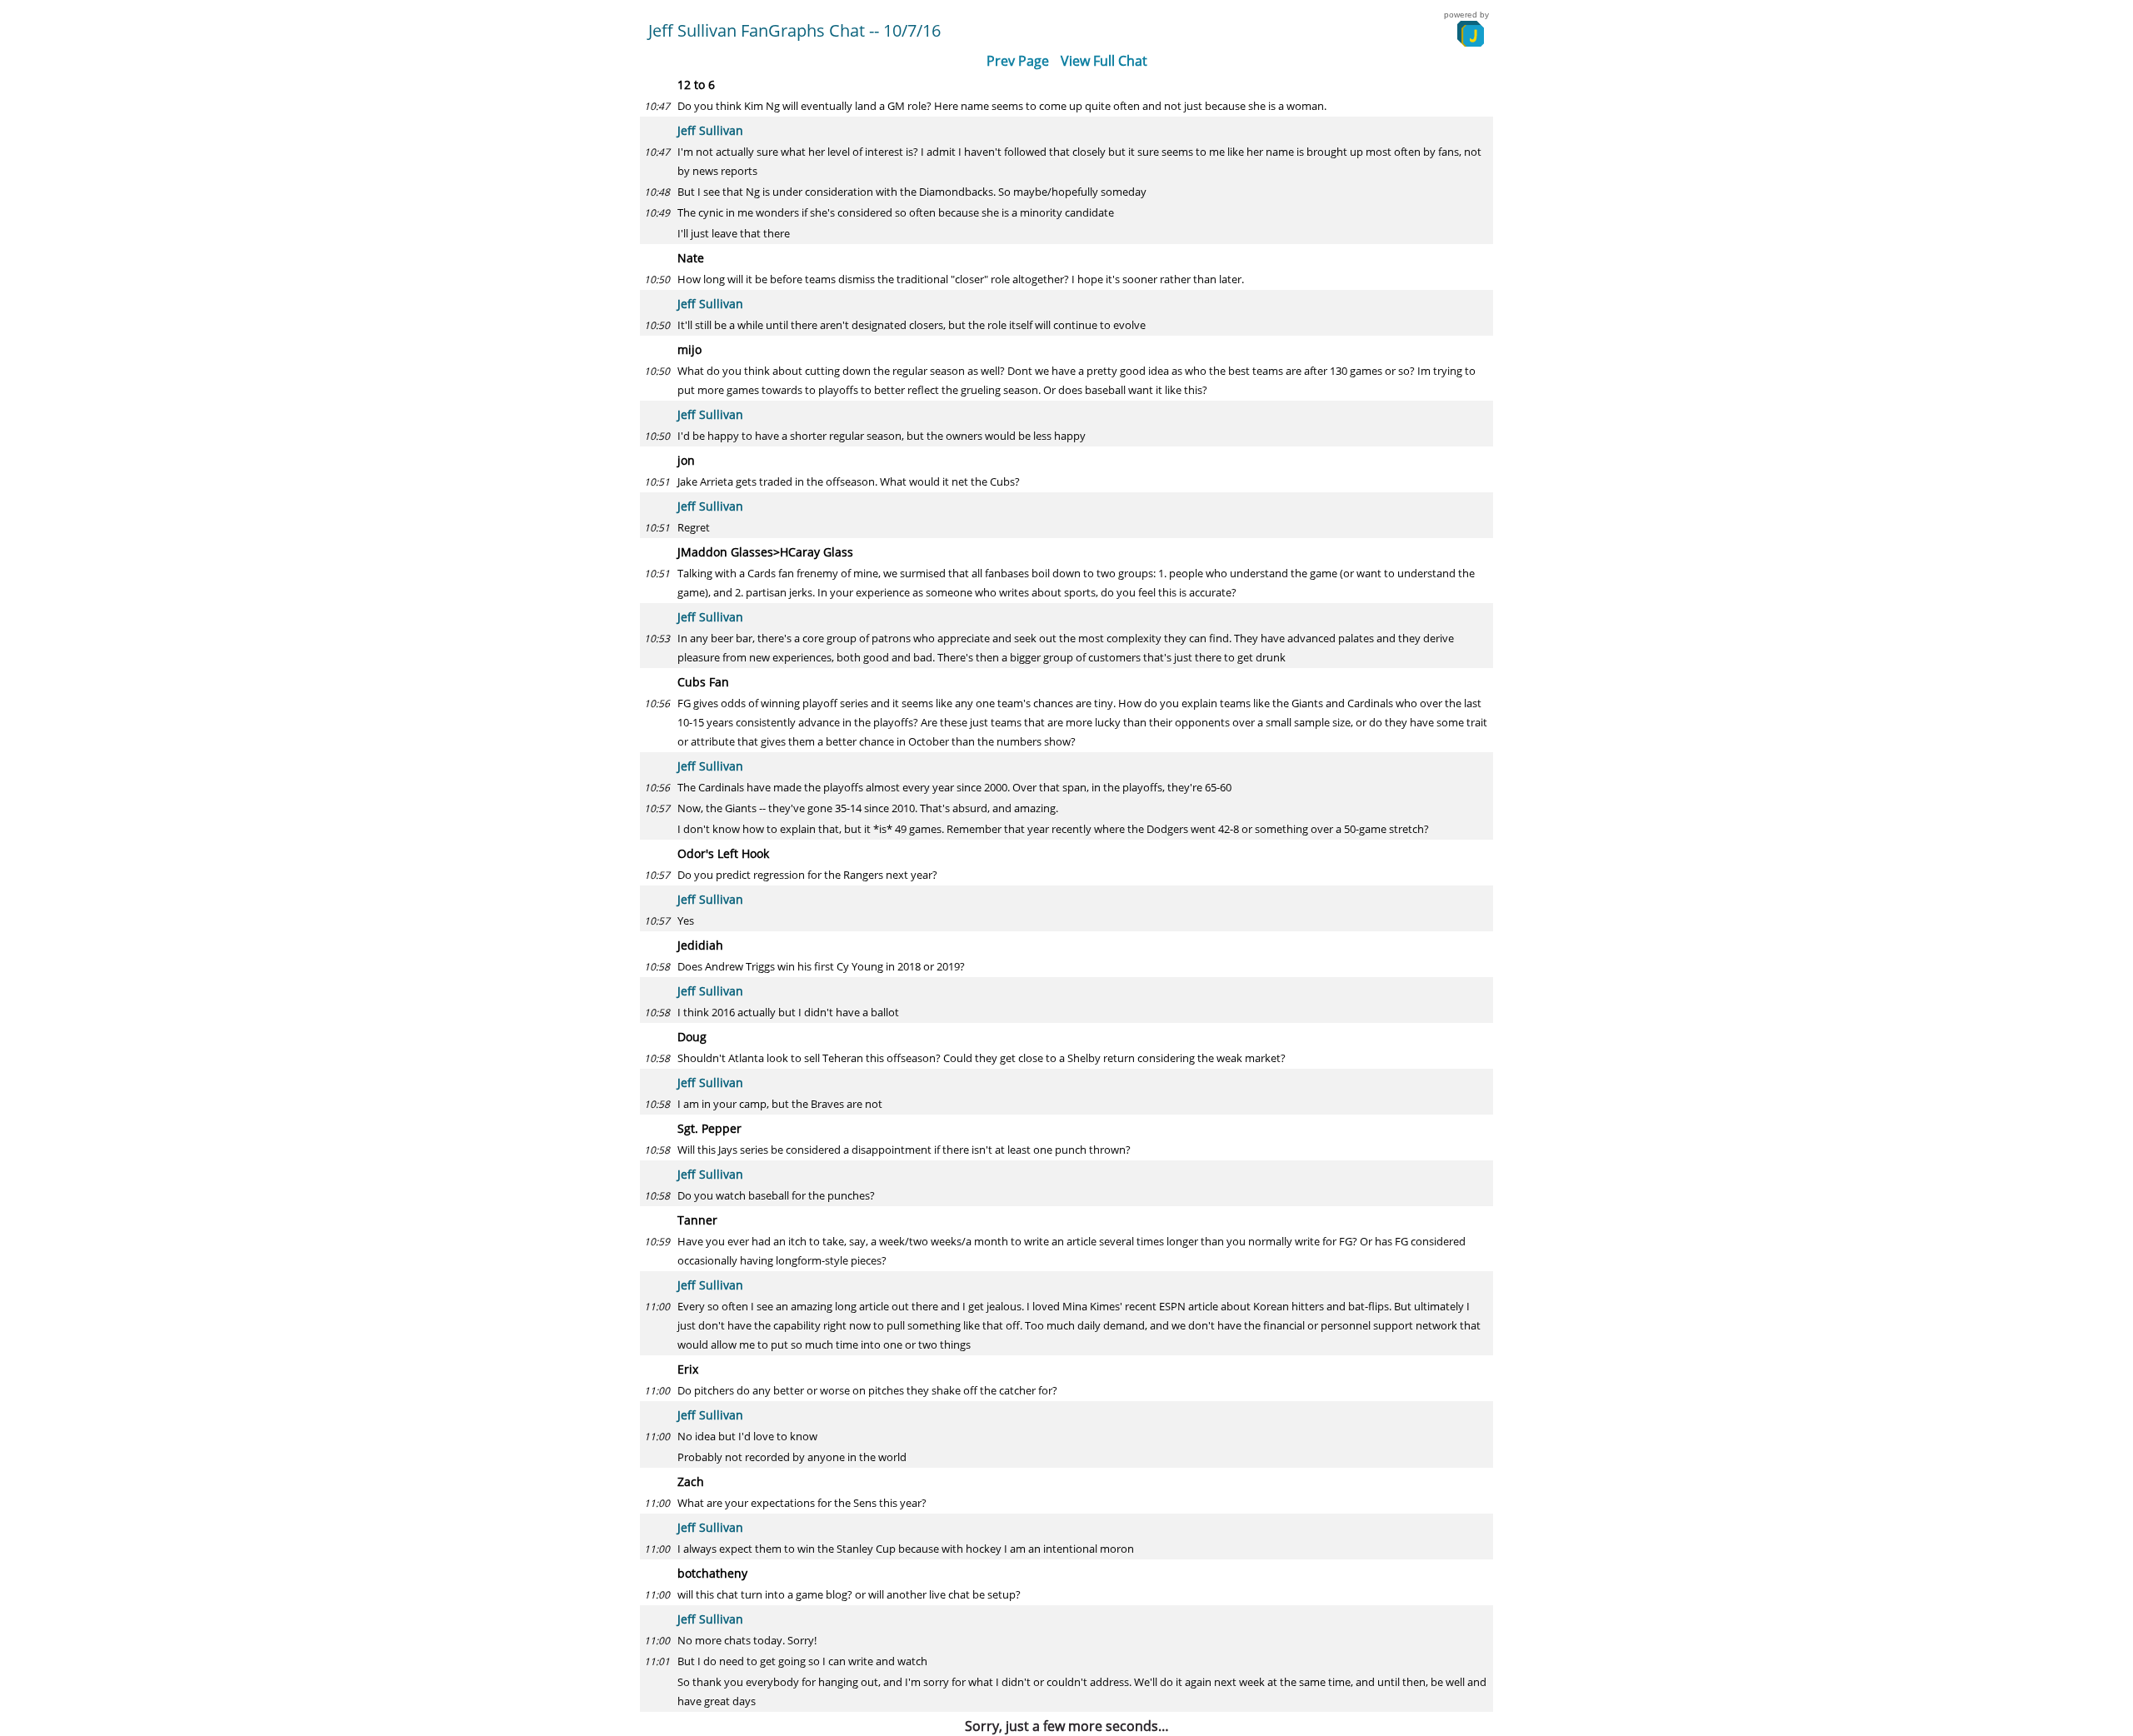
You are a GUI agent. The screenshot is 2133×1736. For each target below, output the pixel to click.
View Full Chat (1104, 61)
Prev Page (1018, 61)
